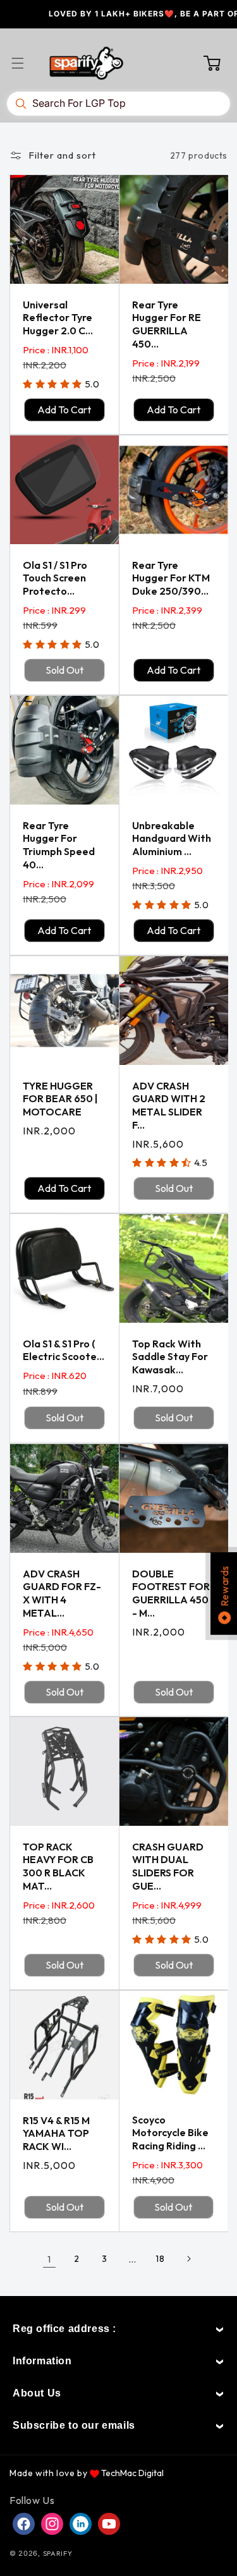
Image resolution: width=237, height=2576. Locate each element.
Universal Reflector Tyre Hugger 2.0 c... (58, 318)
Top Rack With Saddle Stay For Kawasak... (170, 1357)
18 (160, 2259)
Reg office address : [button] (64, 2329)
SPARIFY (58, 2553)
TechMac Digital (132, 2473)
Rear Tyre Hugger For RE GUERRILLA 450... (167, 324)
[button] (25, 63)
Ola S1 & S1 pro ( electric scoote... (64, 1350)
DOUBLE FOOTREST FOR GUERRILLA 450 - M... (171, 1593)
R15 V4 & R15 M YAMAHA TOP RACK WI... (56, 2134)
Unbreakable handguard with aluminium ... (172, 839)
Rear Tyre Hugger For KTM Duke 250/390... (171, 578)
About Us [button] (37, 2393)
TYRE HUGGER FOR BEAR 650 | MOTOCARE (60, 1099)
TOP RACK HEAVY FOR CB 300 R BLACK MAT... (58, 1866)
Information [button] (42, 2361)
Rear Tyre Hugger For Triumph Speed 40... (59, 845)
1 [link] (49, 2259)
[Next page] (188, 2259)
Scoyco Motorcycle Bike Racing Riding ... (170, 2133)
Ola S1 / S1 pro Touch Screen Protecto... (55, 578)
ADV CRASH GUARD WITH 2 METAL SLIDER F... (169, 1105)
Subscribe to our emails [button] (74, 2425)
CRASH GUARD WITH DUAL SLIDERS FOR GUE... (168, 1866)
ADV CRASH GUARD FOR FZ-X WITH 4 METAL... (62, 1593)
